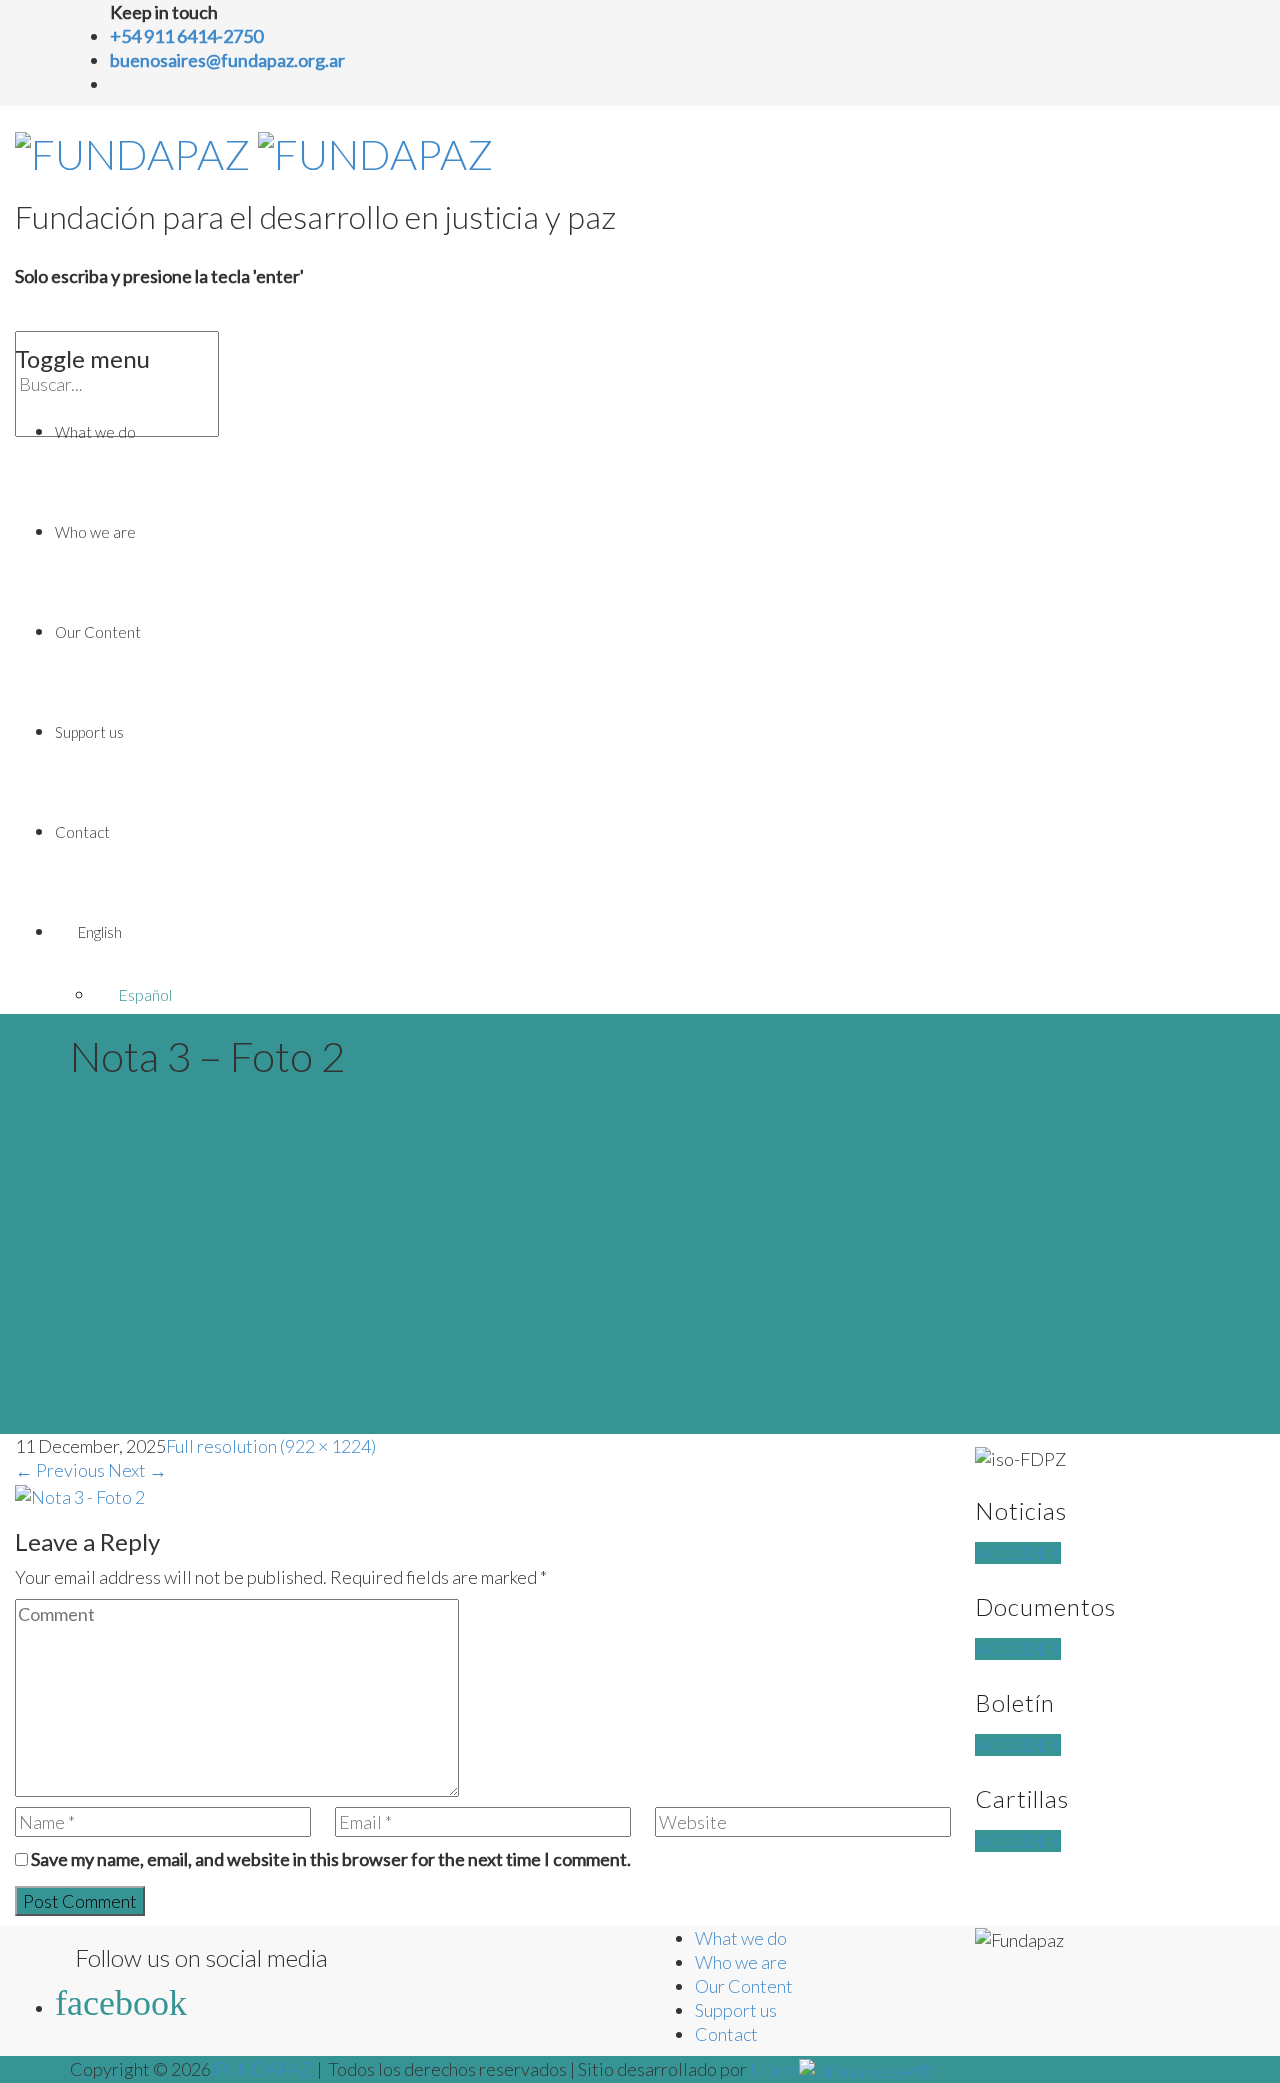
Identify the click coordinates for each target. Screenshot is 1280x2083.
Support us (89, 732)
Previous (60, 1470)
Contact (82, 832)
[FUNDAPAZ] (254, 148)
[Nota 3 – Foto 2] (80, 1494)
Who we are (95, 532)
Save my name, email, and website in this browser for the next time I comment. (331, 1859)
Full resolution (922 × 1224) (271, 1446)
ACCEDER (1018, 1553)
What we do (95, 432)
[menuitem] (660, 932)
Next (137, 1470)
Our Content (98, 632)
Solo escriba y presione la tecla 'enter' (159, 276)
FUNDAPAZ (262, 2069)
